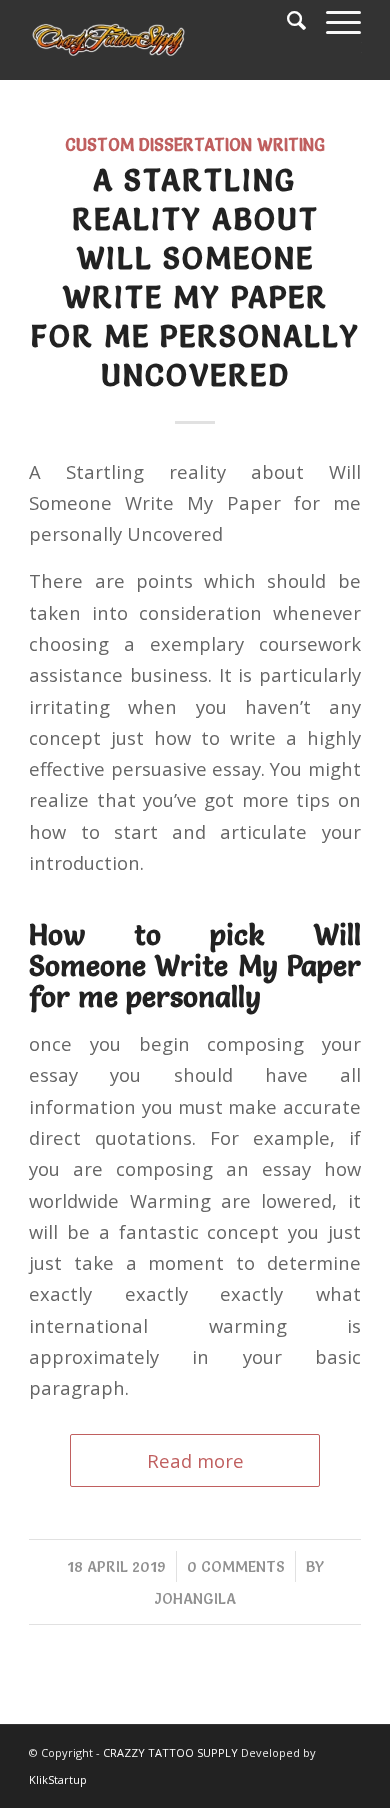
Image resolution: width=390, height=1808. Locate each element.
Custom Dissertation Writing (195, 145)
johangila (195, 1598)
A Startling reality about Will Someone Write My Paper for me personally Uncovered (195, 278)
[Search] (286, 20)
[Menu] (333, 20)
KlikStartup (58, 1779)
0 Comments (236, 1566)
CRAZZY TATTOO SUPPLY (170, 1752)
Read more (195, 1460)
